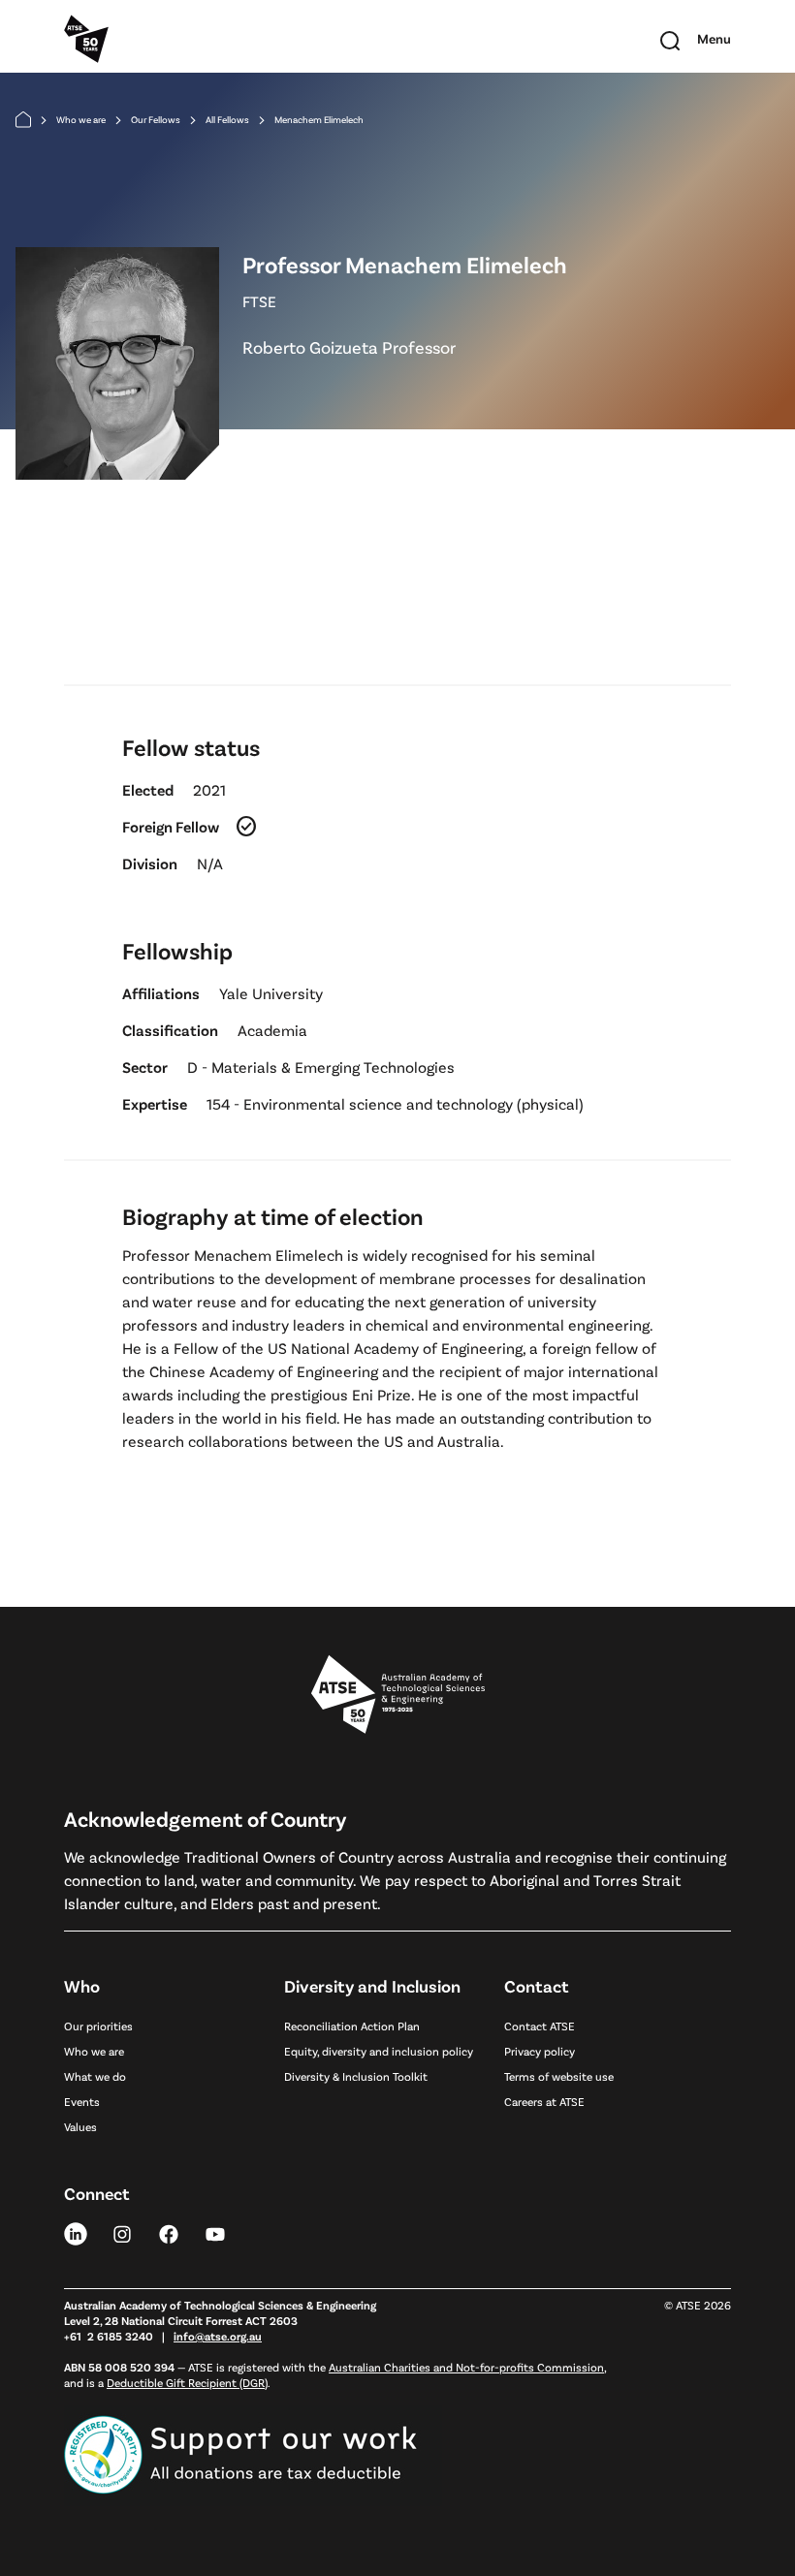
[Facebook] (169, 2233)
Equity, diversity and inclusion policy (379, 2051)
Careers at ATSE (544, 2101)
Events (82, 2101)
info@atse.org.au (218, 2336)
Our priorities (98, 2026)
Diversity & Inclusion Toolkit (356, 2076)
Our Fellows (156, 119)
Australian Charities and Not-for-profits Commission (466, 2367)
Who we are (81, 119)
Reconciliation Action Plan (352, 2026)
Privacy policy (540, 2051)
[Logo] (398, 1695)
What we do (95, 2076)
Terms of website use (559, 2076)
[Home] (23, 120)
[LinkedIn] (76, 2233)
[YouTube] (215, 2233)
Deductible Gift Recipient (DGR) (187, 2382)
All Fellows (227, 119)
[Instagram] (122, 2233)
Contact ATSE (540, 2026)
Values (80, 2126)
